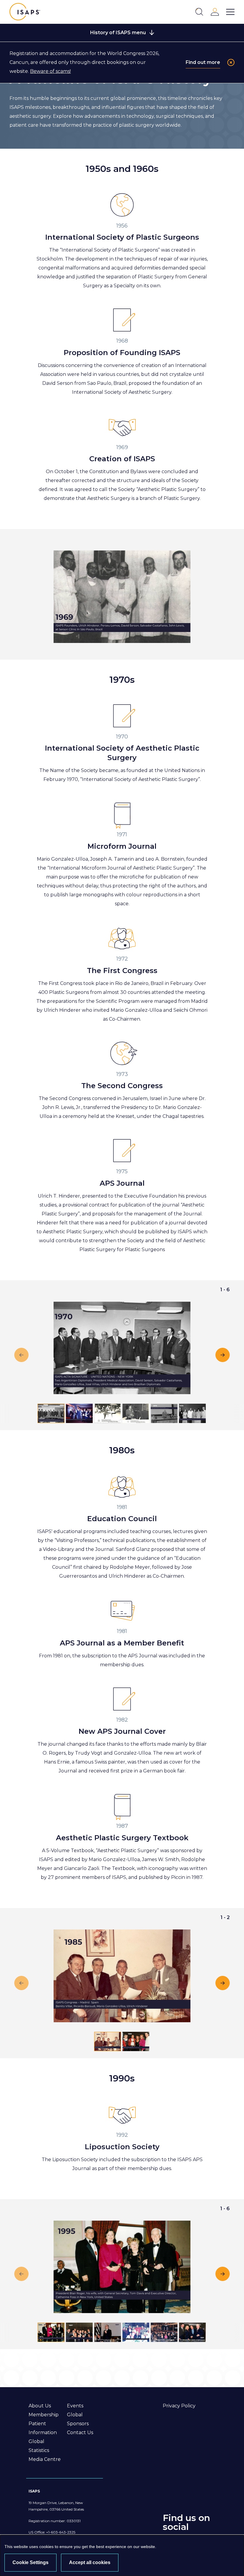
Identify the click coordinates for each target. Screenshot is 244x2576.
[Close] (231, 62)
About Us (40, 2406)
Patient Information (43, 2428)
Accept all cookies (90, 2562)
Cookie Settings (30, 2562)
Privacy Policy (179, 2406)
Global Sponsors (78, 2419)
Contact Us (80, 2433)
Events (75, 2406)
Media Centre (45, 2459)
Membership (44, 2415)
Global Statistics (39, 2446)
